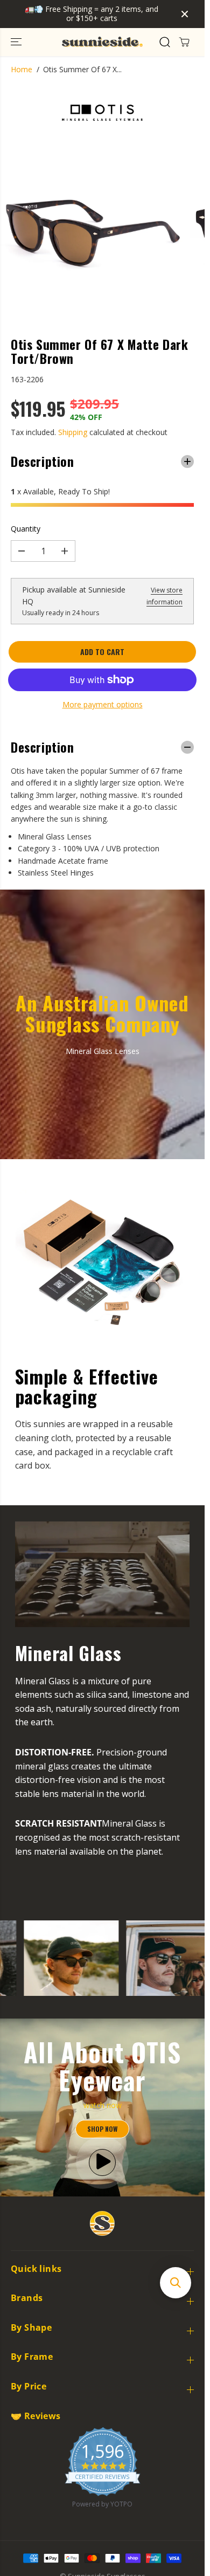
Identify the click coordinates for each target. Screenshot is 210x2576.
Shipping (73, 432)
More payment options (103, 704)
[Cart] (184, 42)
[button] (17, 42)
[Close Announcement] (185, 14)
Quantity (26, 529)
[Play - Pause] (102, 2162)
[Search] (165, 42)
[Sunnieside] (102, 42)
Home (22, 69)
